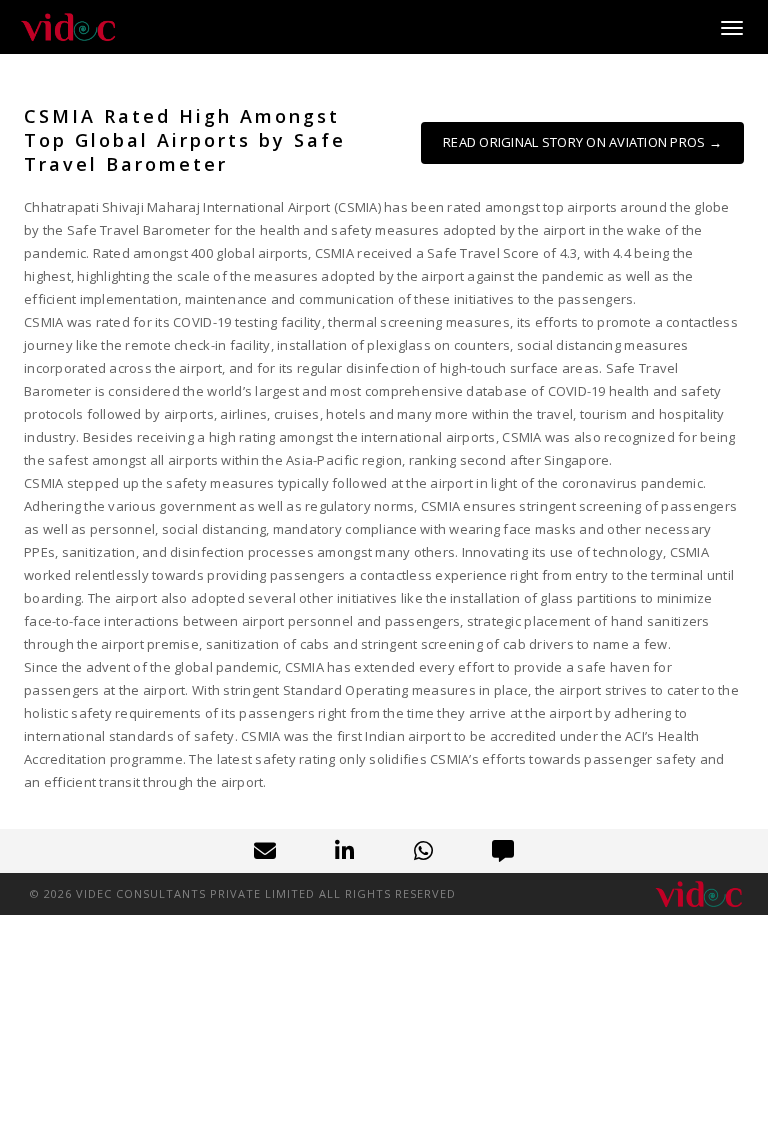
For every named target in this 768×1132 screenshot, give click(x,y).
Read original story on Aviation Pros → (582, 142)
